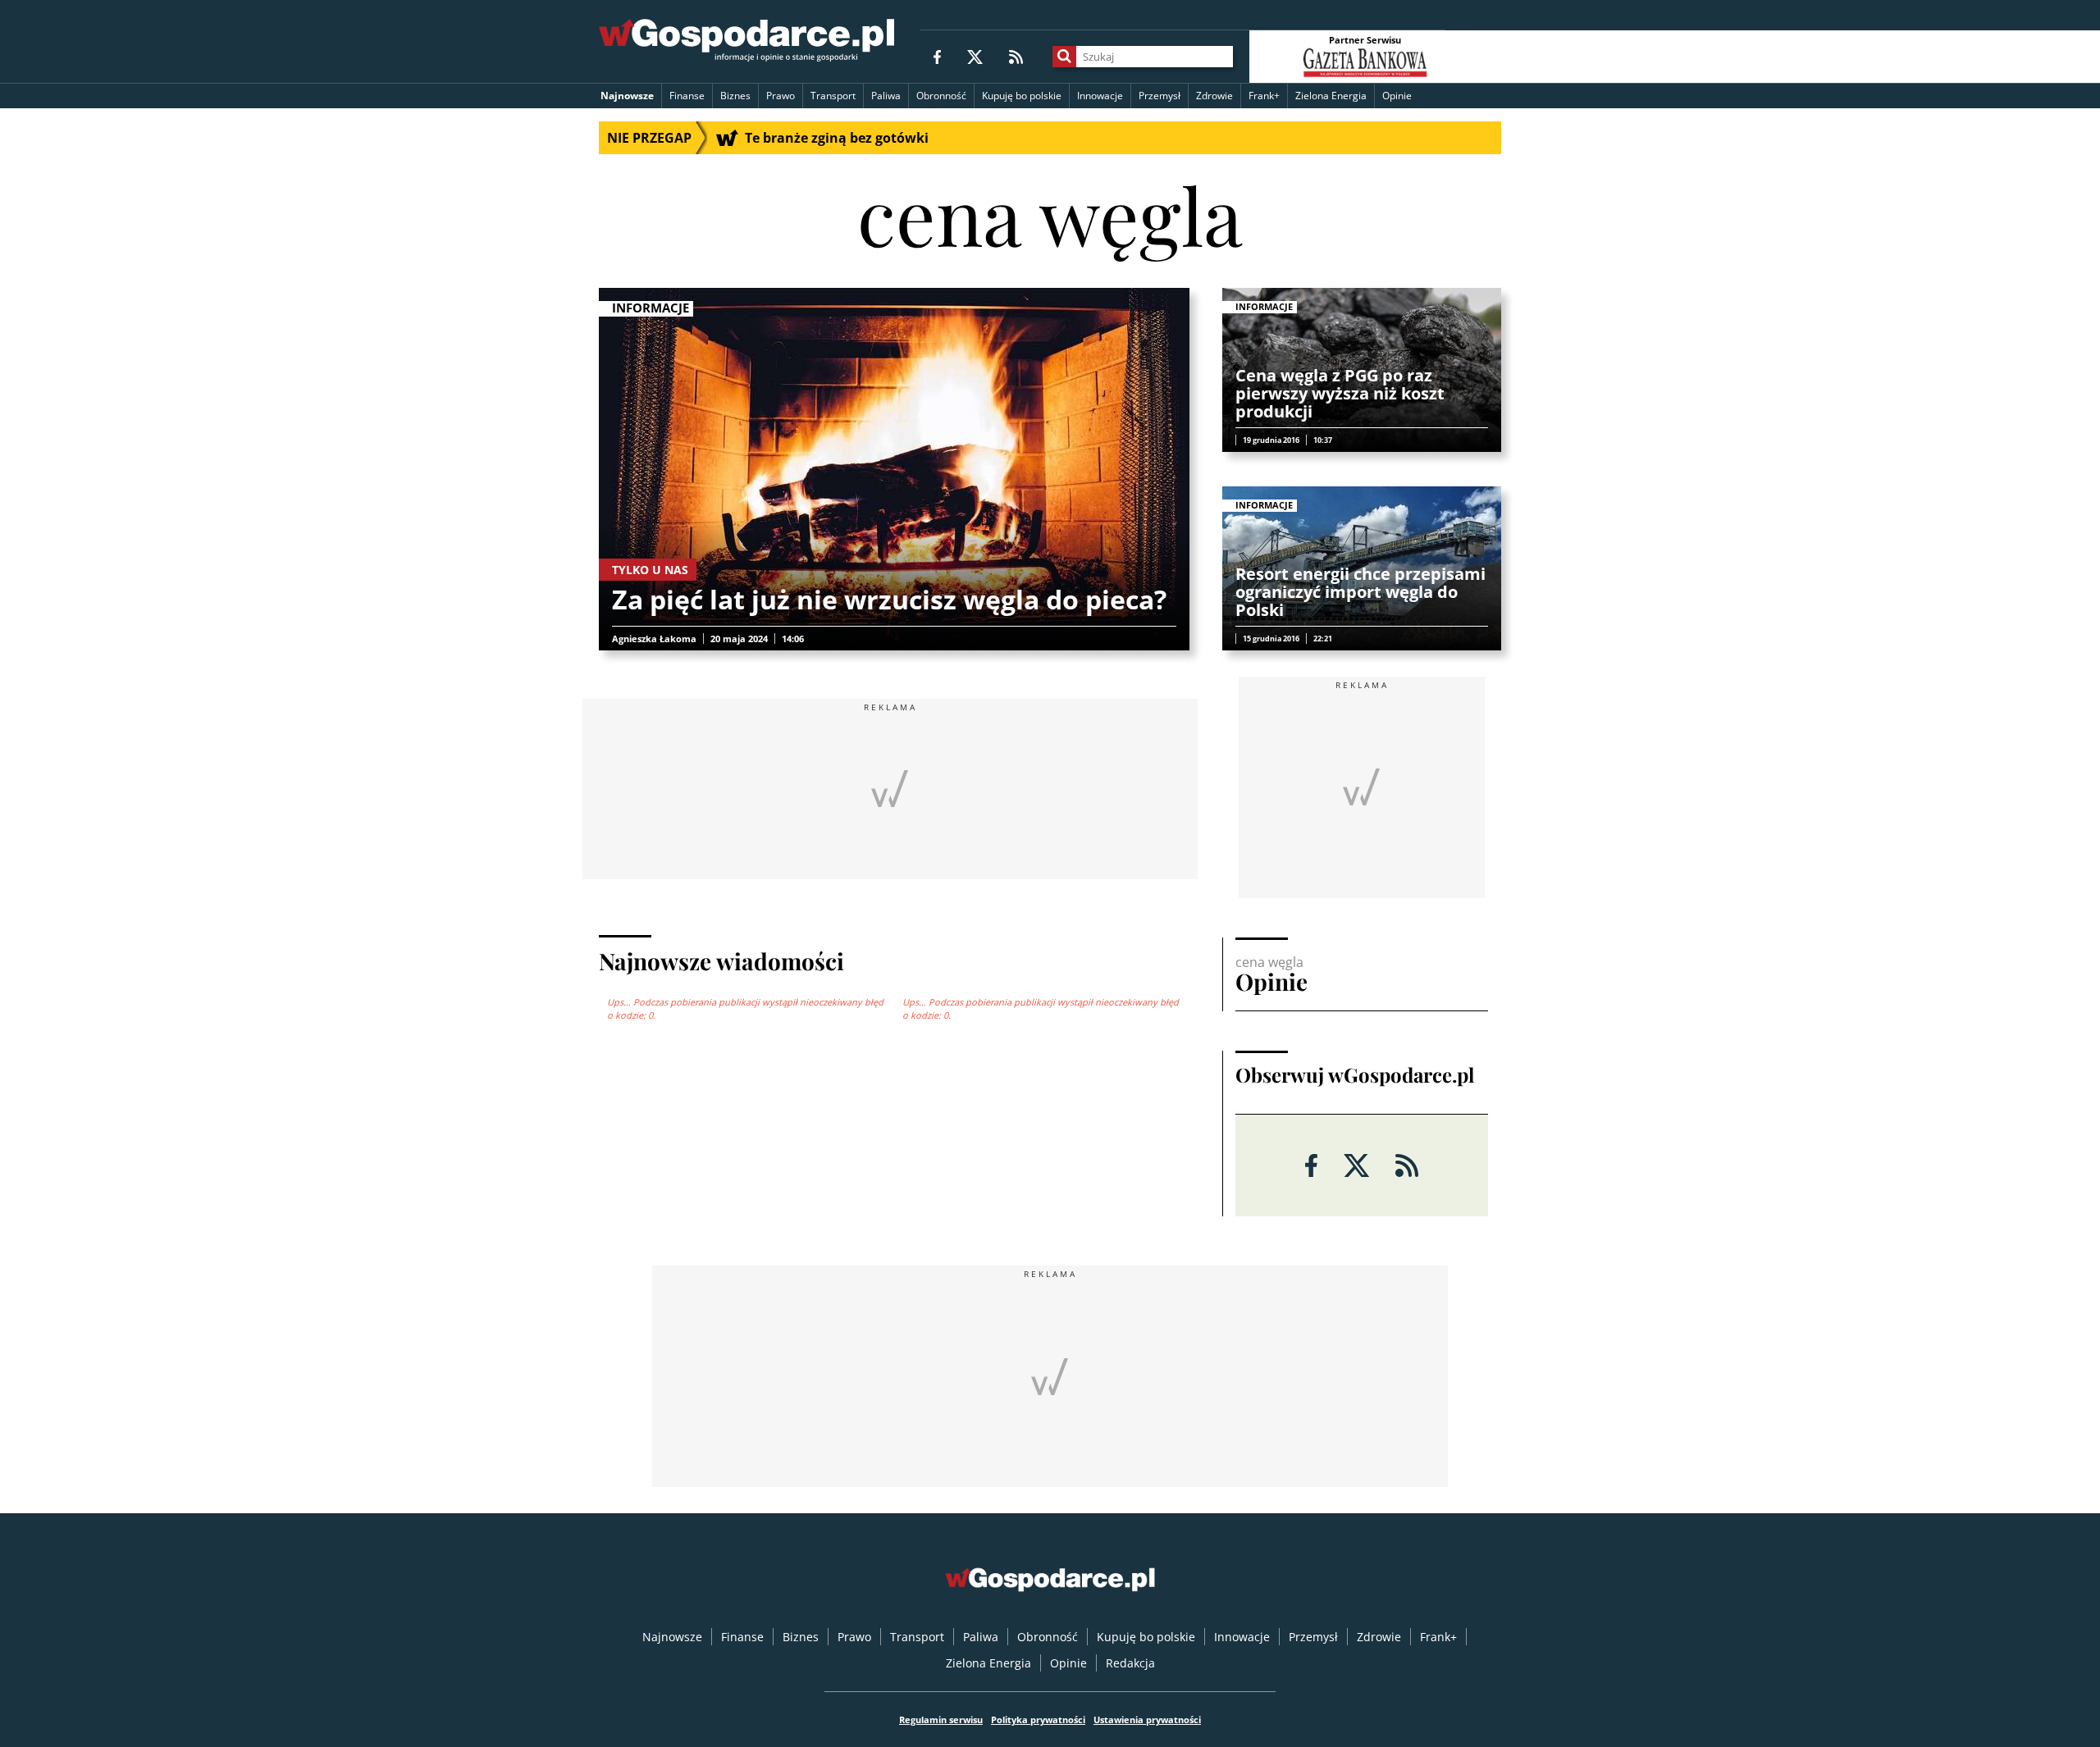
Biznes (735, 96)
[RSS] (1016, 56)
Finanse (687, 96)
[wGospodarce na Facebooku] (937, 56)
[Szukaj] (1064, 57)
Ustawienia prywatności (1147, 1720)
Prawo (781, 96)
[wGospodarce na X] (975, 56)
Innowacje (1100, 96)
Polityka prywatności (1038, 1720)
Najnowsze (627, 96)
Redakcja (1130, 1663)
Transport (833, 96)
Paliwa (886, 96)
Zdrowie (1214, 96)
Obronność (941, 96)
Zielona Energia (1331, 96)
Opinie (1397, 96)
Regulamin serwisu (941, 1720)
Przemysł (1160, 96)
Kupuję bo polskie (1022, 96)
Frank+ (1264, 96)
